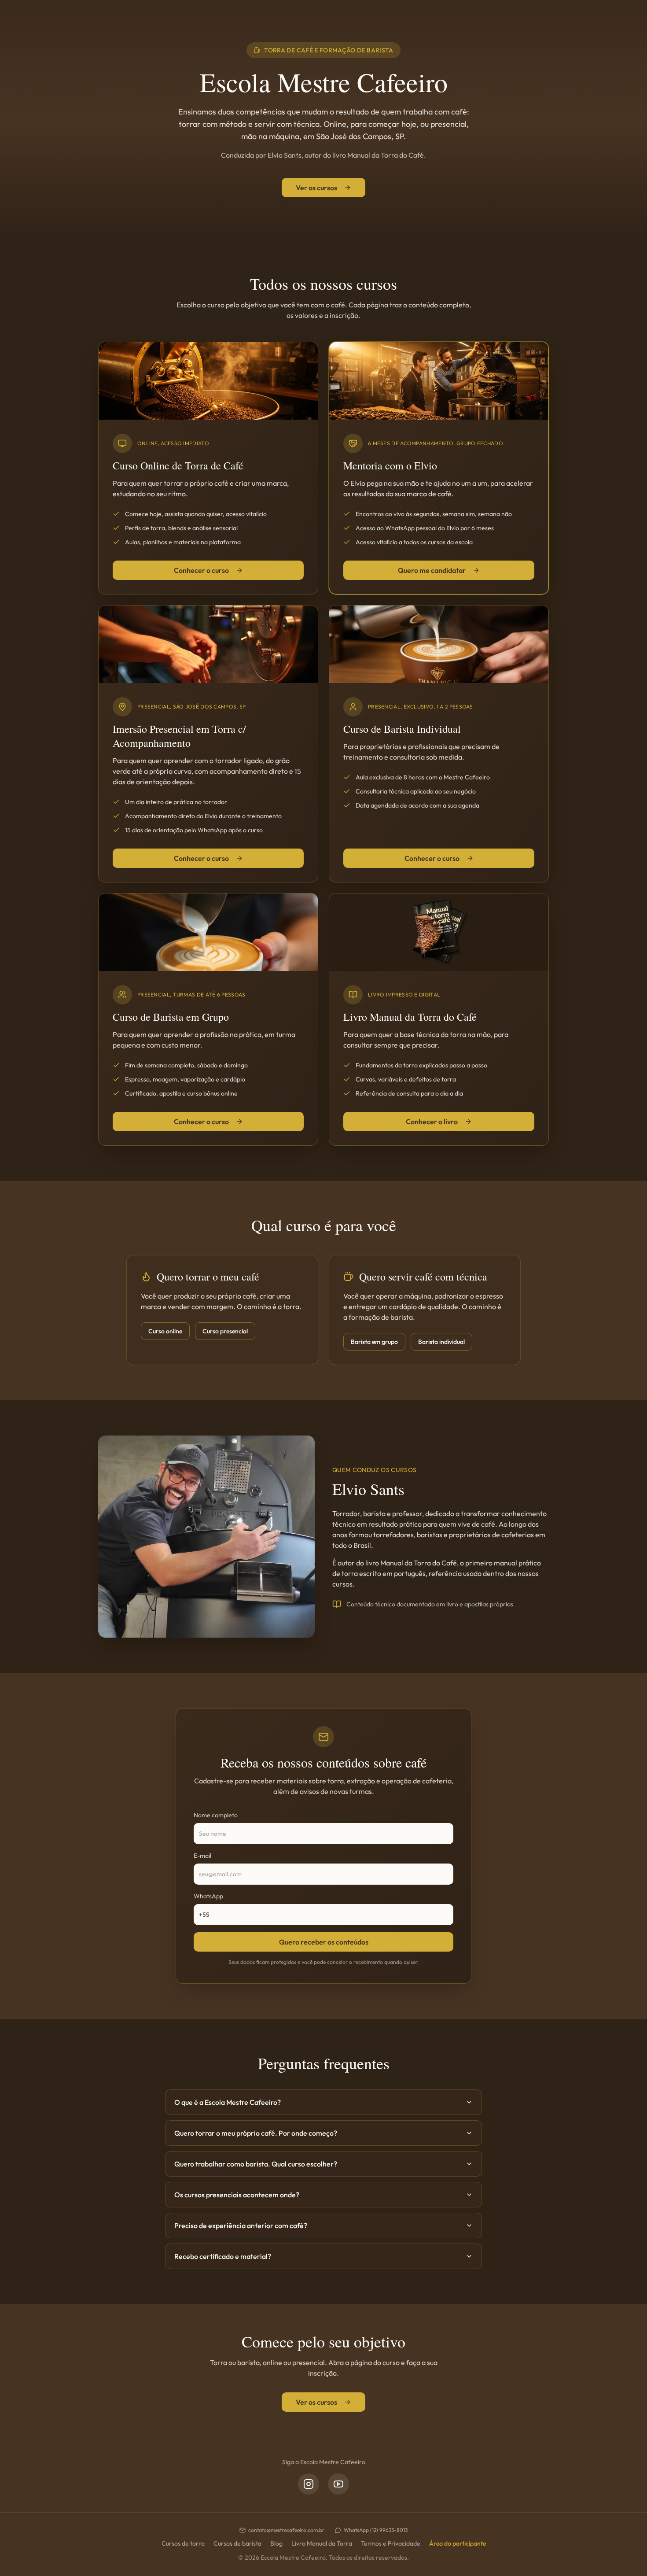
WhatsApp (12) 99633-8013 (376, 2530)
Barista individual (441, 1342)
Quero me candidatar (432, 570)
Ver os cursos (316, 188)
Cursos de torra (183, 2543)
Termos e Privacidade (391, 2543)
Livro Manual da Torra (322, 2543)
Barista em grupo (374, 1342)
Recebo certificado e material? (223, 2256)
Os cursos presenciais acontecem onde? (237, 2195)
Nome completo (216, 1815)
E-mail (202, 1856)
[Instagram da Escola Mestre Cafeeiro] (309, 2484)
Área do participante (458, 2543)
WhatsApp (208, 1896)
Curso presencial (225, 1331)
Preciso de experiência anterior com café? (241, 2225)
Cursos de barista (237, 2543)
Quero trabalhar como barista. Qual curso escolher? (256, 2164)
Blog (276, 2543)
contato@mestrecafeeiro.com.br (286, 2530)
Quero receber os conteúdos (324, 1942)
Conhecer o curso (201, 570)
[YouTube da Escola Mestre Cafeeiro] (338, 2484)
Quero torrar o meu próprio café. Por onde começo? (256, 2133)
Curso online (165, 1331)
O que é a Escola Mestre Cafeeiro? (228, 2102)
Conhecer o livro (432, 1122)
